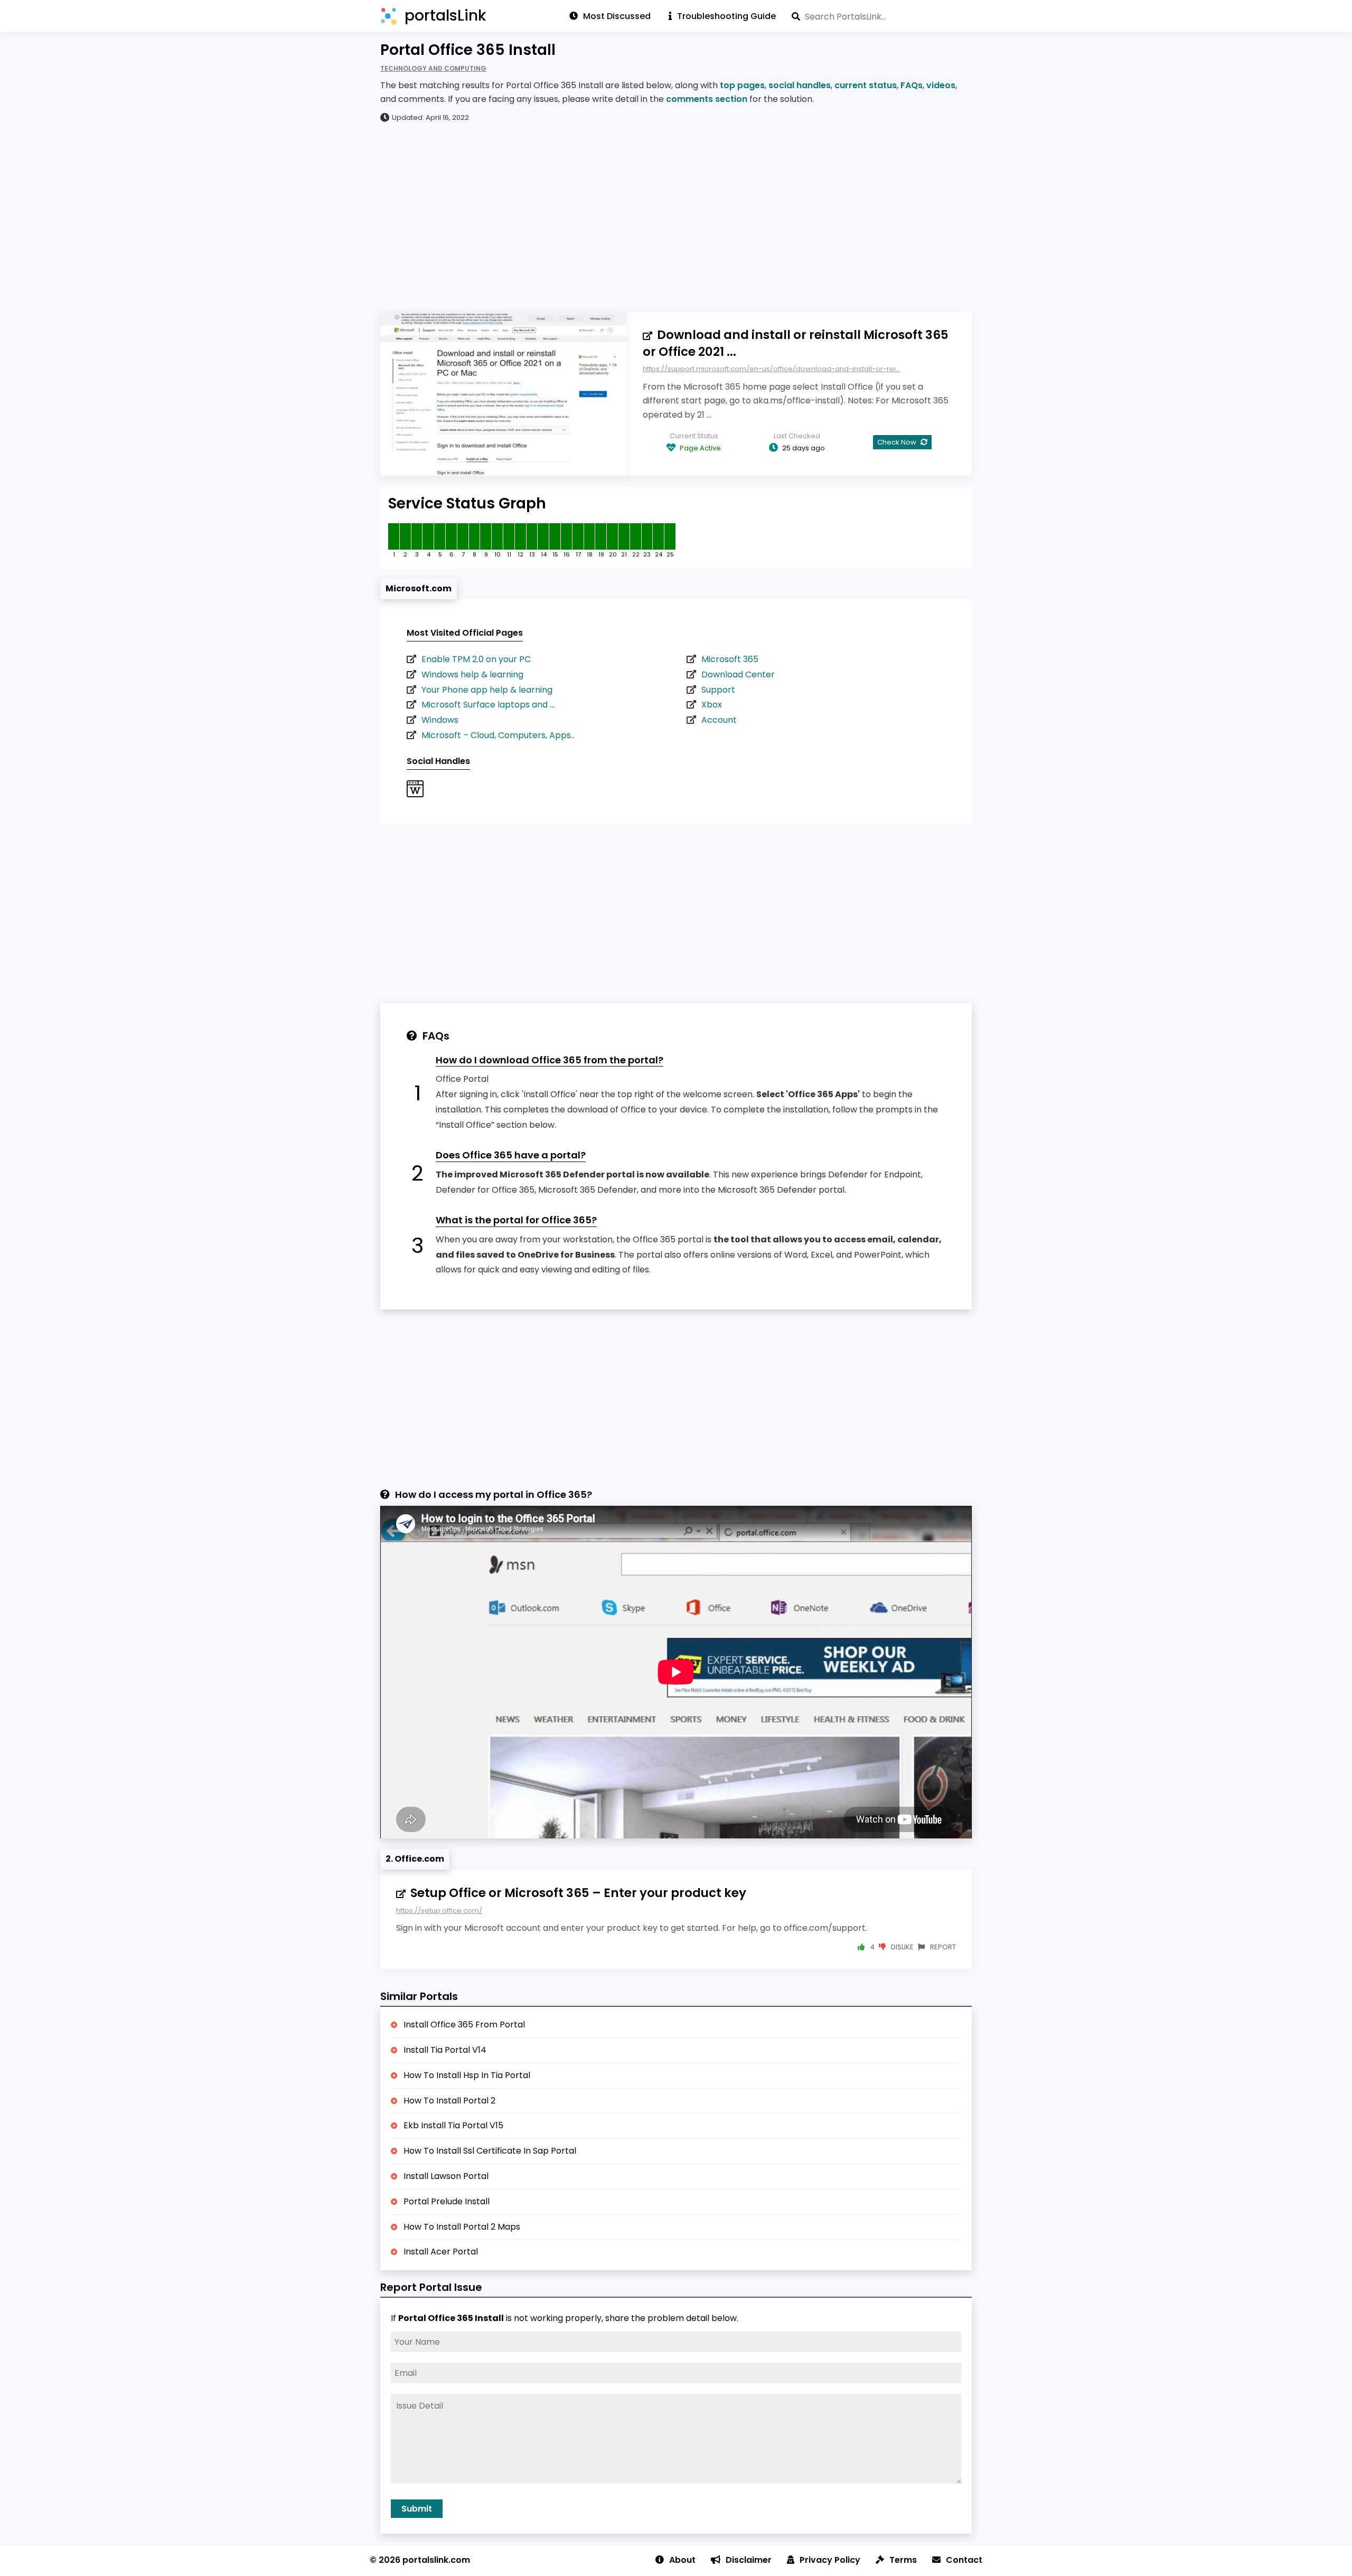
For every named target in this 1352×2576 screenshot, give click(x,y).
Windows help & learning (472, 674)
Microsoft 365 (730, 659)
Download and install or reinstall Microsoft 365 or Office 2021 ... (796, 343)
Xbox (712, 705)
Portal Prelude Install (447, 2201)
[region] (676, 216)
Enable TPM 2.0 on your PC (476, 659)
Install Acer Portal (441, 2252)
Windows (440, 720)
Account (719, 720)
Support (718, 690)
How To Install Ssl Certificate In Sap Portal (490, 2151)
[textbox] (882, 16)
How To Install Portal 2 (449, 2101)
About (682, 2560)
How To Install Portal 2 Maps (462, 2227)
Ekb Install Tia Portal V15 (453, 2125)
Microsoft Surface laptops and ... (488, 705)
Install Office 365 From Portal (464, 2025)
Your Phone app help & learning (487, 690)
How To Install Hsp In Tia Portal (467, 2075)
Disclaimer (749, 2560)
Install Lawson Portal (446, 2176)
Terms (903, 2560)
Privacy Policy (830, 2560)
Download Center (738, 674)
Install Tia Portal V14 (445, 2050)
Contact (964, 2560)
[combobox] (882, 16)
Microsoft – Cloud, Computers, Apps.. (498, 735)
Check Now (898, 442)
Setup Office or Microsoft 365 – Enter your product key (578, 1893)
